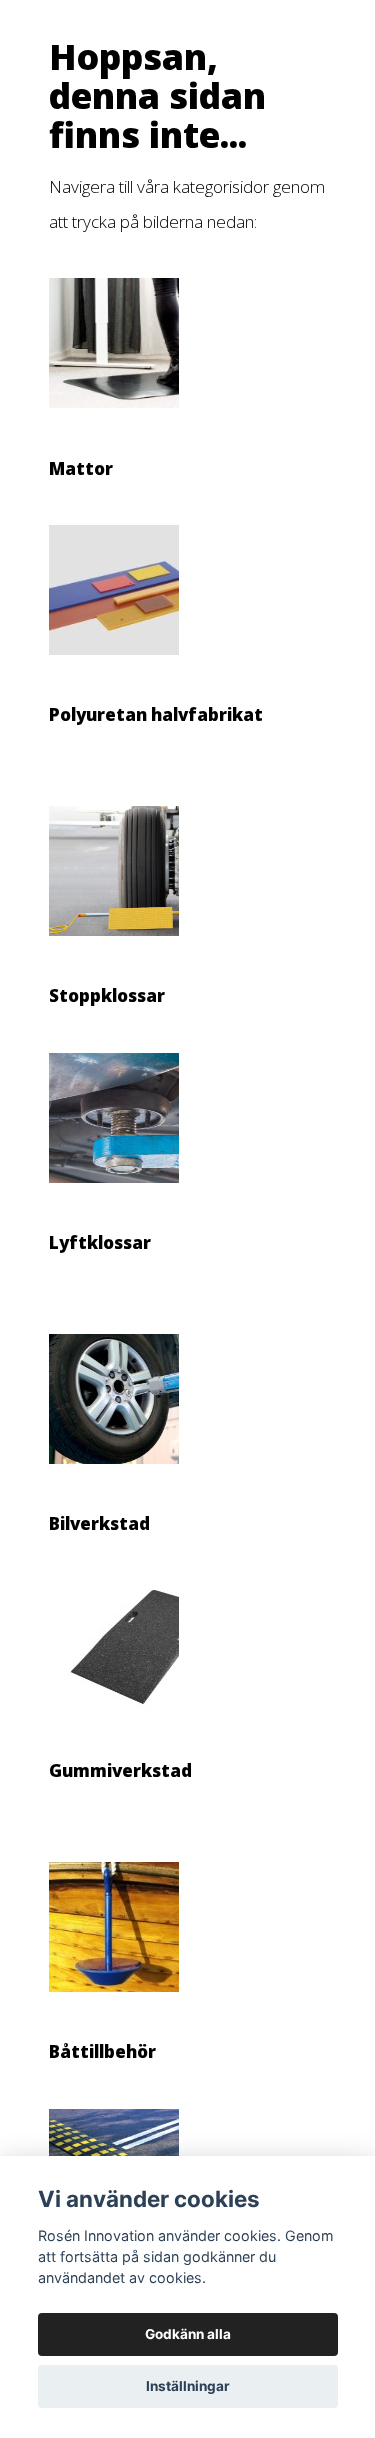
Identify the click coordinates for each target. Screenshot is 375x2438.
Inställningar (188, 2386)
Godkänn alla (188, 2334)
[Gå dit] (114, 418)
